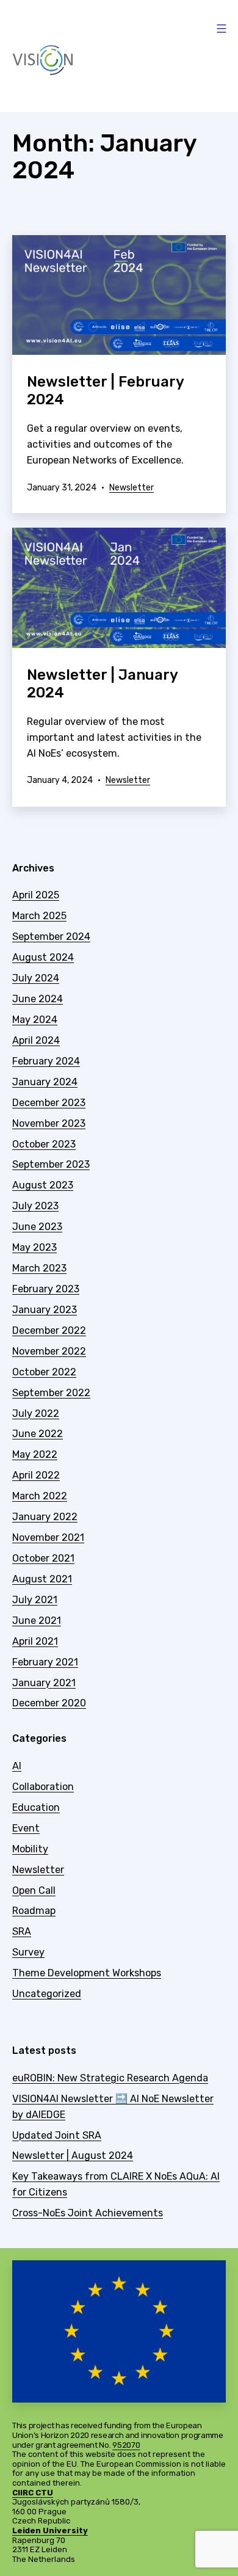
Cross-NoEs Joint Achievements (88, 2213)
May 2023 (34, 1247)
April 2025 (36, 895)
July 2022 (36, 1414)
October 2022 (44, 1372)
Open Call (34, 1890)
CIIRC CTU (33, 2493)
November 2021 (48, 1537)
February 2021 (45, 1662)
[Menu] (220, 29)
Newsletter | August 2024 (73, 2156)
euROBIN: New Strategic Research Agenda (110, 2078)
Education (36, 1807)
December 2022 (49, 1330)
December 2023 (49, 1103)
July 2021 (35, 1600)
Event (26, 1828)
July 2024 (36, 978)
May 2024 (35, 1020)
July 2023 (35, 1206)
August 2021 (42, 1579)
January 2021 (44, 1683)
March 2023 (39, 1268)
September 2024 (51, 937)
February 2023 (46, 1289)
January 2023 (45, 1310)
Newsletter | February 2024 (105, 391)
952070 (126, 2445)
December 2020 (49, 1703)
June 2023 (37, 1227)
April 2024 (36, 1040)
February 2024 (46, 1061)
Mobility (30, 1849)
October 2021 (43, 1558)
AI (17, 1766)
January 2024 (45, 1082)
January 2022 (45, 1517)
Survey (28, 1952)
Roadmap (34, 1911)
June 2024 (38, 999)
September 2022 (51, 1393)
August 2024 (43, 957)
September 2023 (51, 1164)
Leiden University (50, 2531)
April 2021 (35, 1641)
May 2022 (35, 1454)
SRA (22, 1931)
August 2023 (43, 1185)
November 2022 (49, 1351)
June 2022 (38, 1434)
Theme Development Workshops (87, 1973)
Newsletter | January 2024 (102, 684)
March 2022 (40, 1496)
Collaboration (43, 1787)
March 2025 (39, 916)
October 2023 (44, 1144)
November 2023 (49, 1123)
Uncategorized (47, 1994)
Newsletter (132, 488)
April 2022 (36, 1475)
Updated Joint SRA (57, 2135)
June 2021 (37, 1621)
